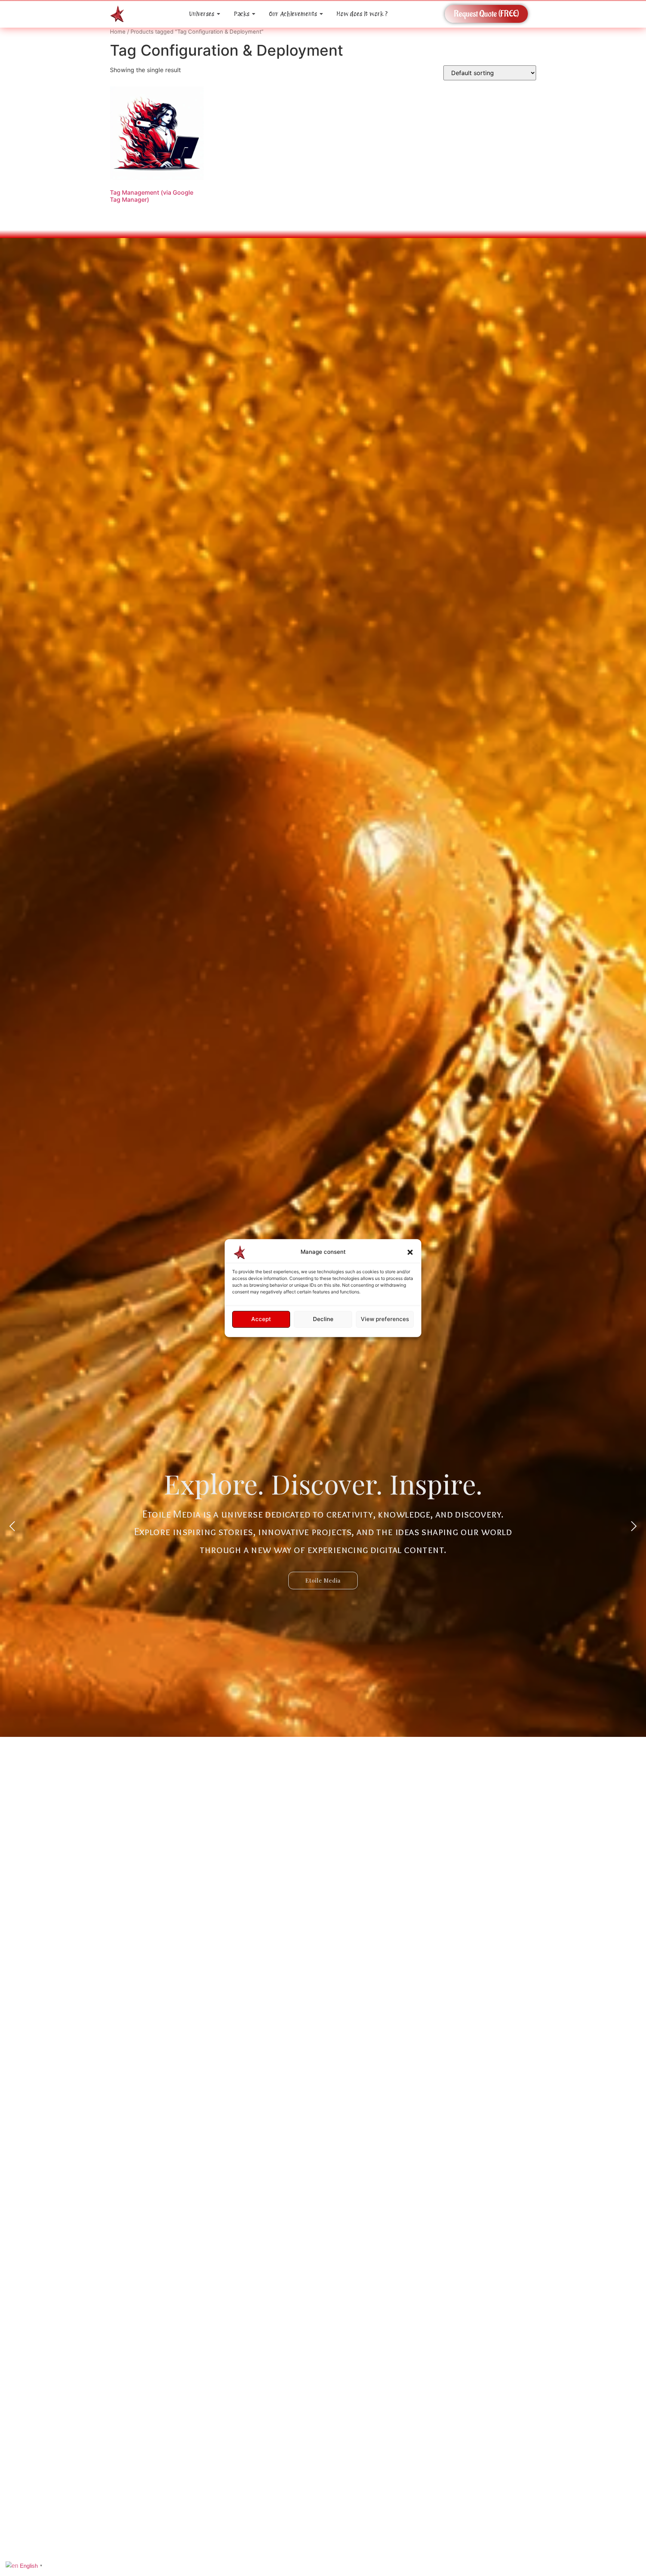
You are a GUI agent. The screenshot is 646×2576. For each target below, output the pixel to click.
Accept (261, 1319)
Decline (323, 1319)
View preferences (385, 1319)
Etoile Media (323, 1580)
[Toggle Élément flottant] (628, 2528)
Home (118, 32)
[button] (410, 1252)
